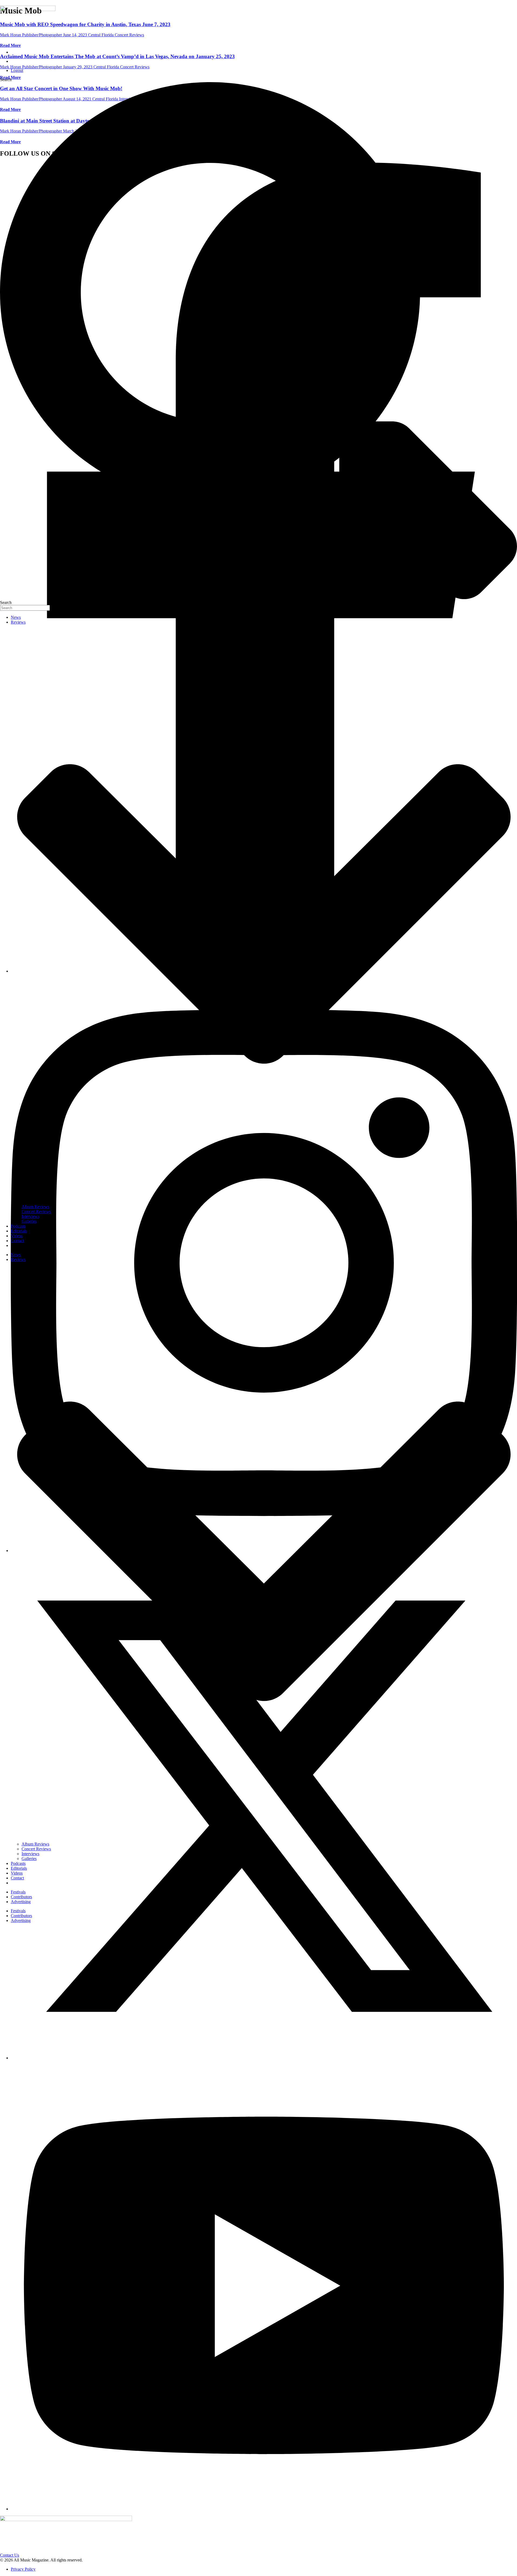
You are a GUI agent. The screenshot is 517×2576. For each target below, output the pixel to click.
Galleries (29, 1221)
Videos (17, 1236)
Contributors (21, 1897)
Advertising (21, 1902)
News (16, 617)
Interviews (30, 1216)
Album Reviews (35, 1207)
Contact (17, 1241)
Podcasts (18, 1226)
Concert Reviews (36, 1212)
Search (6, 80)
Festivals (18, 1892)
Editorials (19, 1231)
